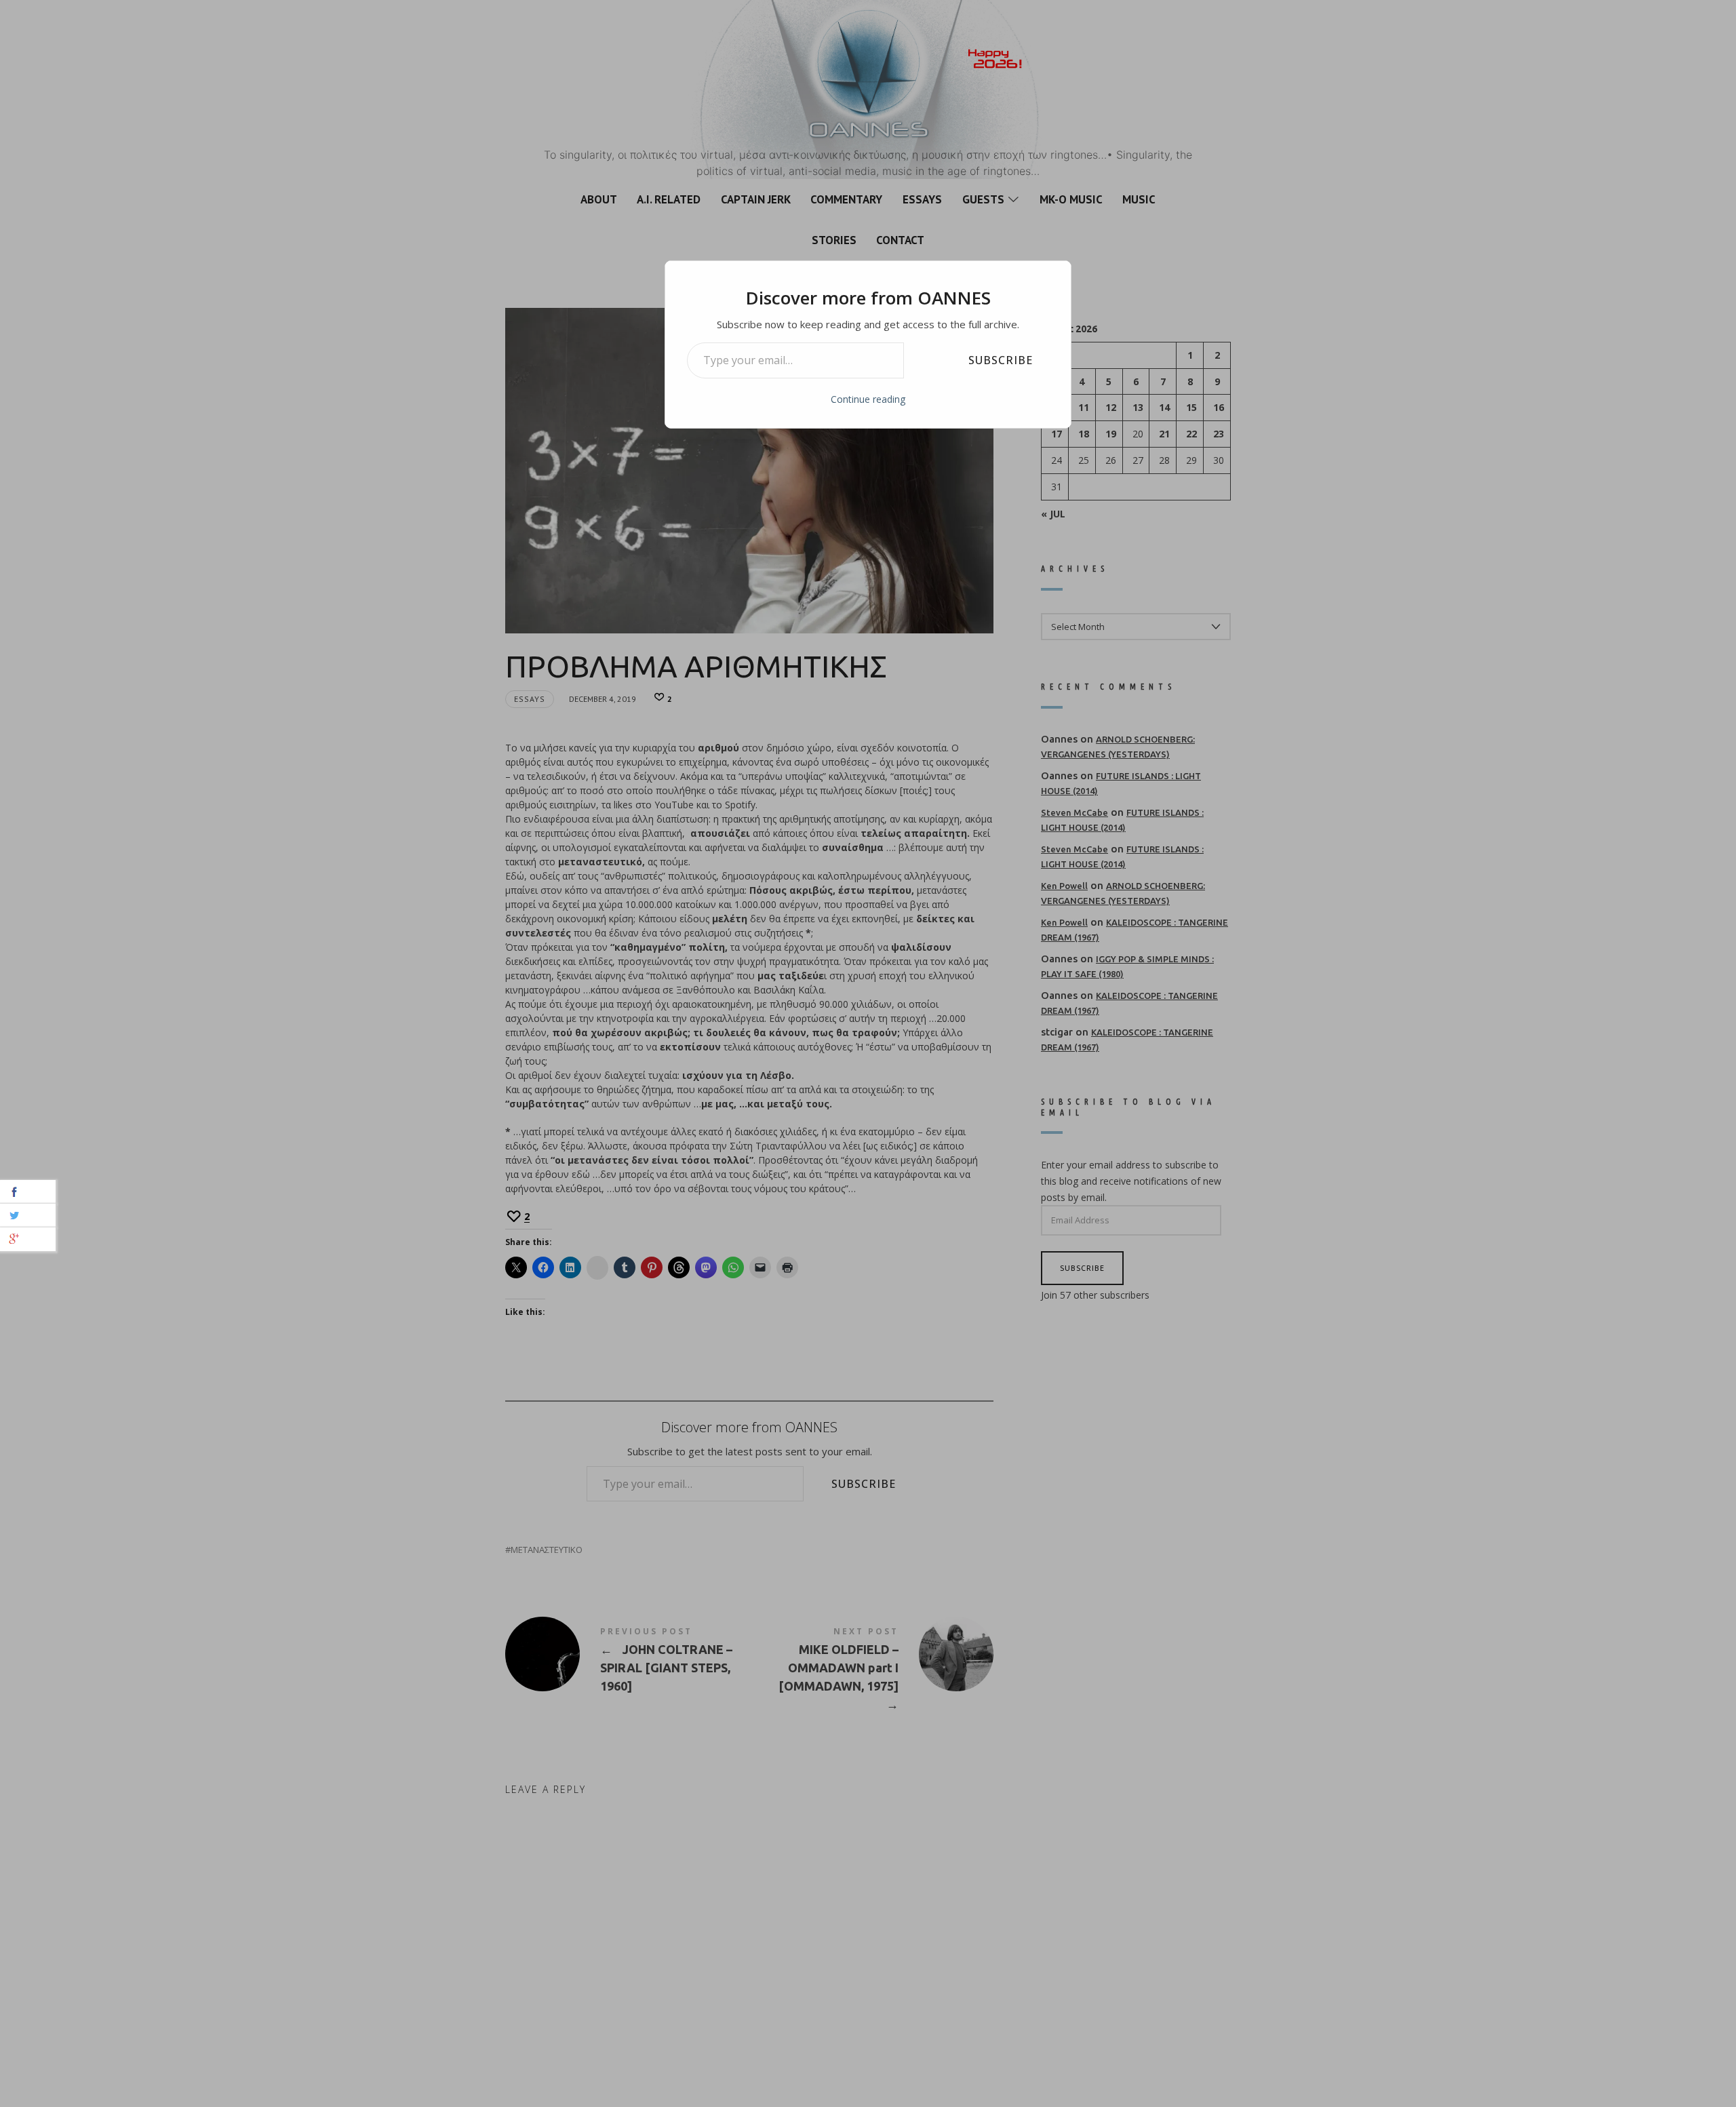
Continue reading (868, 399)
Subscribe (1001, 360)
